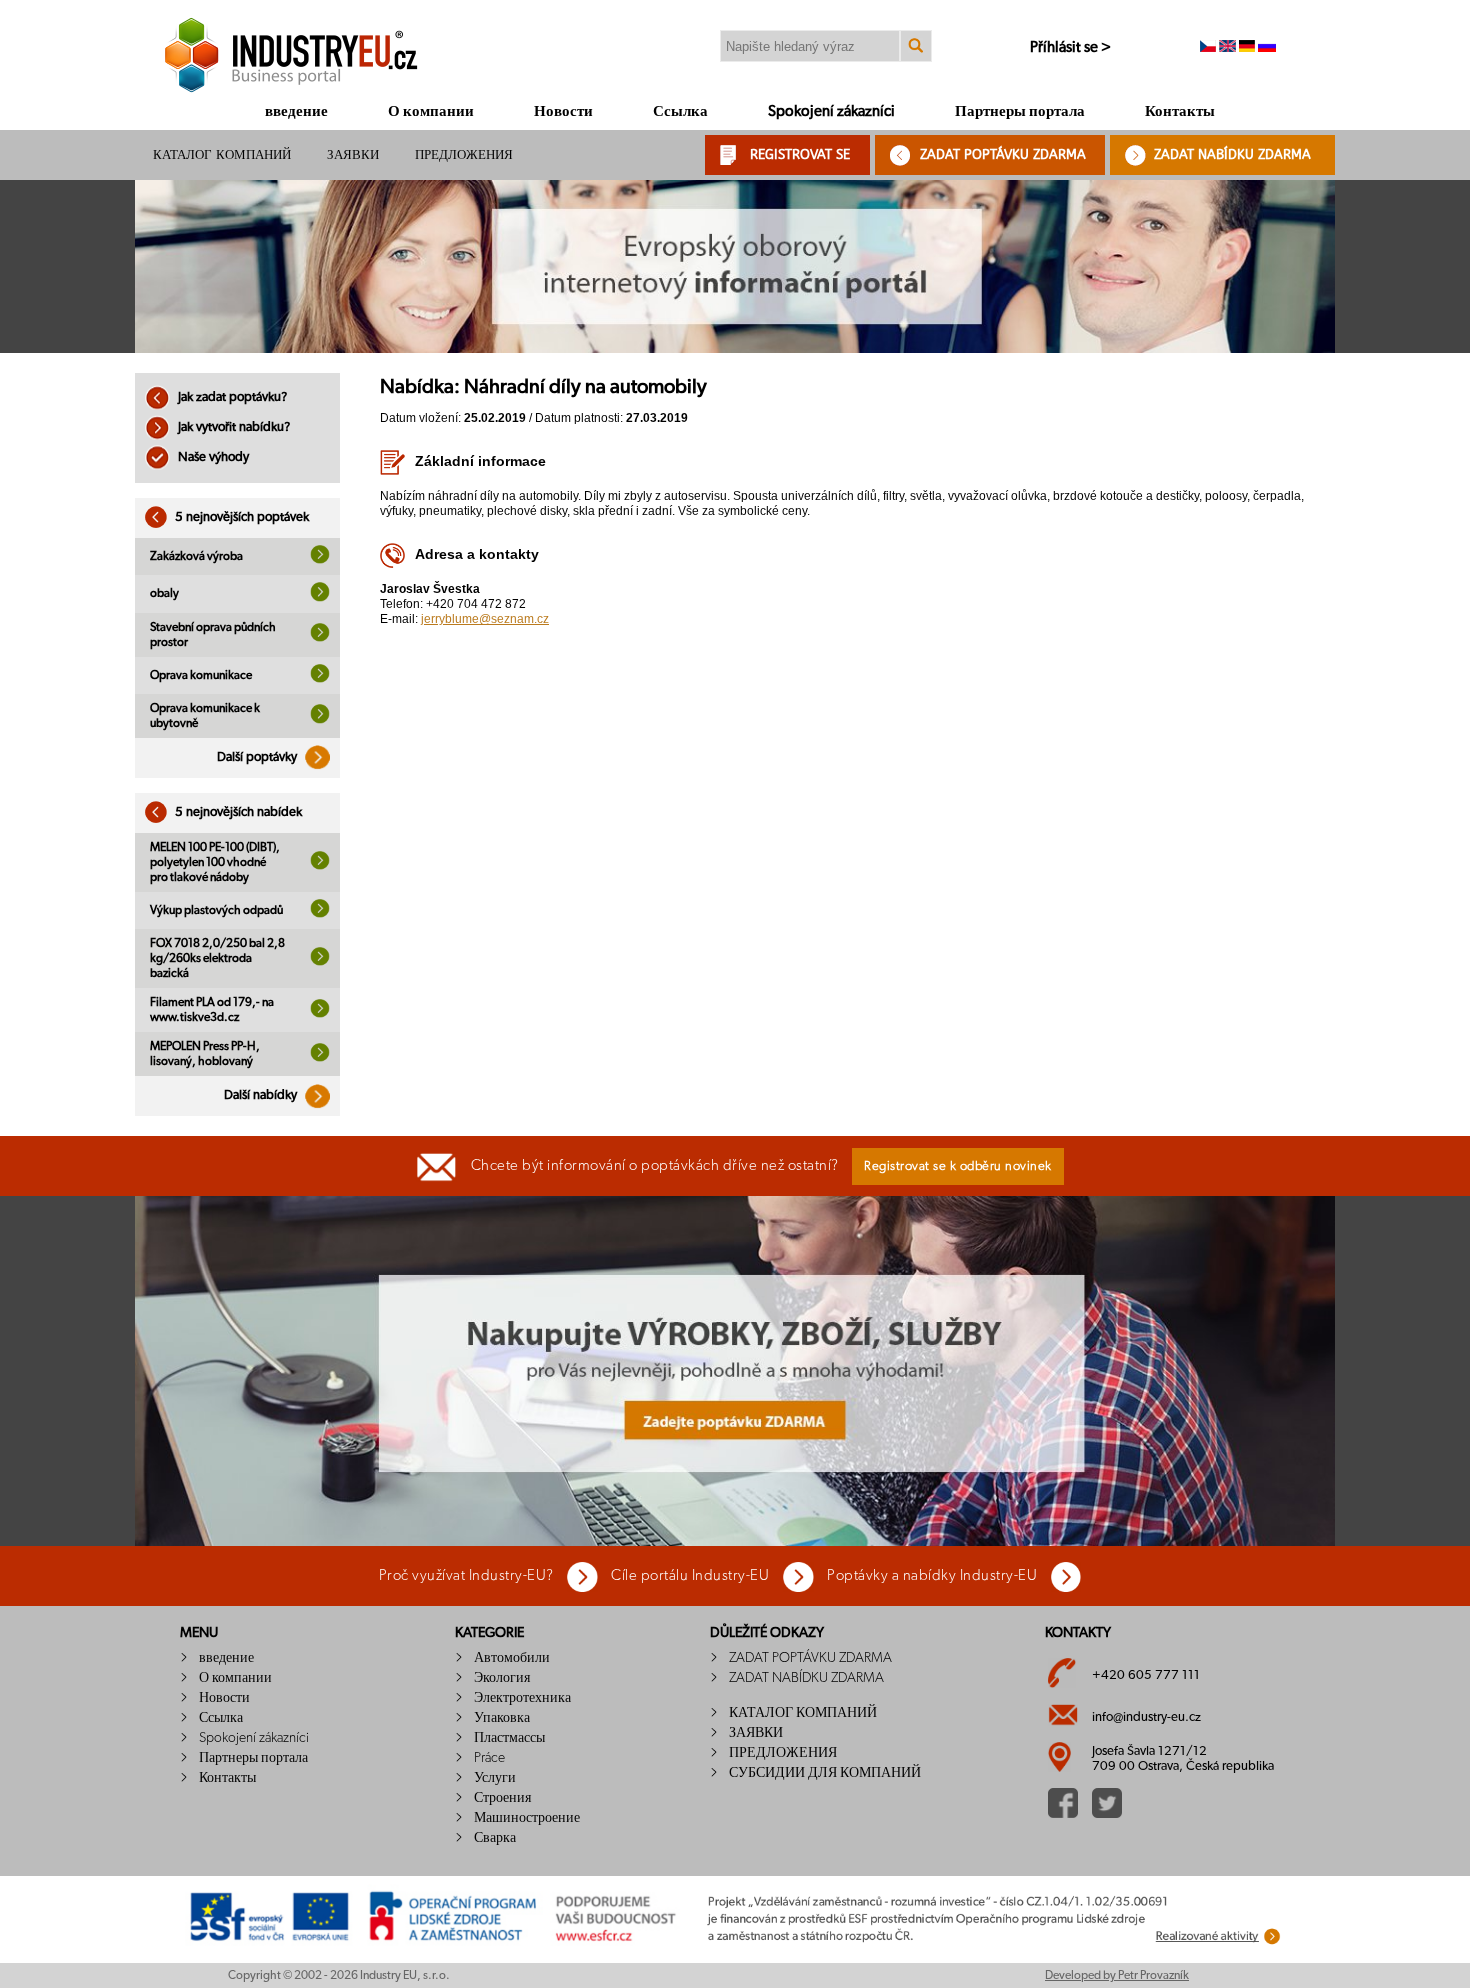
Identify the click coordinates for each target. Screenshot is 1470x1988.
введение (296, 111)
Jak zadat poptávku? (231, 397)
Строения (502, 1798)
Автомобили (512, 1658)
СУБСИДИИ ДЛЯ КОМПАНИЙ (825, 1773)
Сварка (495, 1838)
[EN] (1227, 48)
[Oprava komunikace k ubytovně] (320, 720)
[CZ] (1208, 48)
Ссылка (680, 111)
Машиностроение (527, 1818)
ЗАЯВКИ (353, 154)
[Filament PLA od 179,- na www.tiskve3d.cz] (320, 1014)
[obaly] (320, 598)
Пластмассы (509, 1738)
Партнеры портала (1020, 111)
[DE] (1247, 48)
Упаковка (502, 1718)
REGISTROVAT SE (800, 154)
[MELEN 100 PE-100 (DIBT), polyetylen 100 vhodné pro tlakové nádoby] (320, 866)
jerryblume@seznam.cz (485, 619)
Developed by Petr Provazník (1117, 1975)
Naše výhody (212, 457)
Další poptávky (258, 757)
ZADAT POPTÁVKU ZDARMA (1003, 154)
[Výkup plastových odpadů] (320, 914)
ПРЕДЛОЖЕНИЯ (464, 154)
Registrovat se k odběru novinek (958, 1166)
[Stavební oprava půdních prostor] (320, 638)
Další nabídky (262, 1095)
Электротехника (522, 1698)
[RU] (1267, 48)
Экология (502, 1678)
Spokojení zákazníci (831, 111)
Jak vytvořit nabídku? (232, 427)
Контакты (1180, 111)
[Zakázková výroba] (320, 560)
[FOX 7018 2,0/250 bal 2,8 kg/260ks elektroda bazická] (320, 962)
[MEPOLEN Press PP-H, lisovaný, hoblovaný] (320, 1058)
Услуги (495, 1778)
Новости (563, 111)
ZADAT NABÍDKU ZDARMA (1232, 154)
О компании (431, 111)
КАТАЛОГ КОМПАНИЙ (222, 154)
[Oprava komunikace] (320, 679)
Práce (489, 1758)
